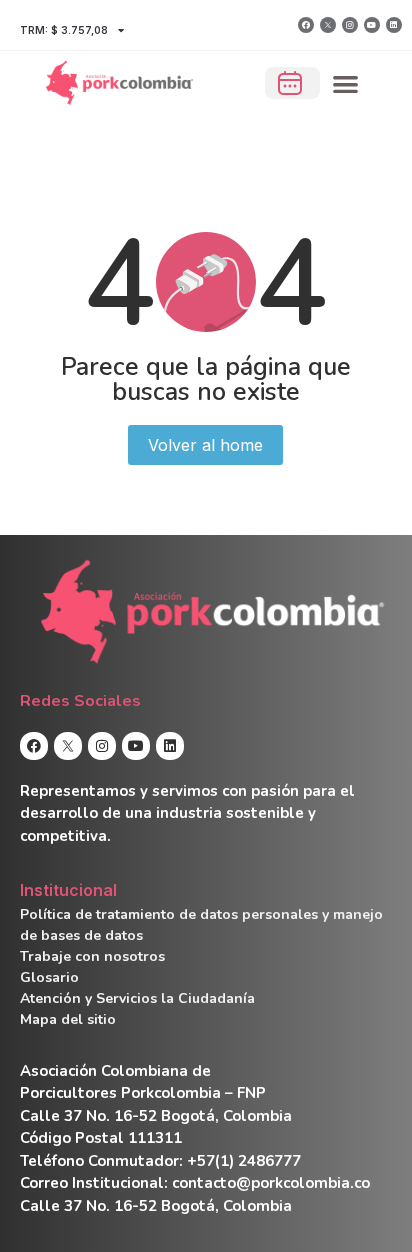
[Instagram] (350, 25)
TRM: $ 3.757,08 (64, 30)
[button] (346, 83)
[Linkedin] (394, 25)
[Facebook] (306, 25)
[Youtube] (372, 25)
